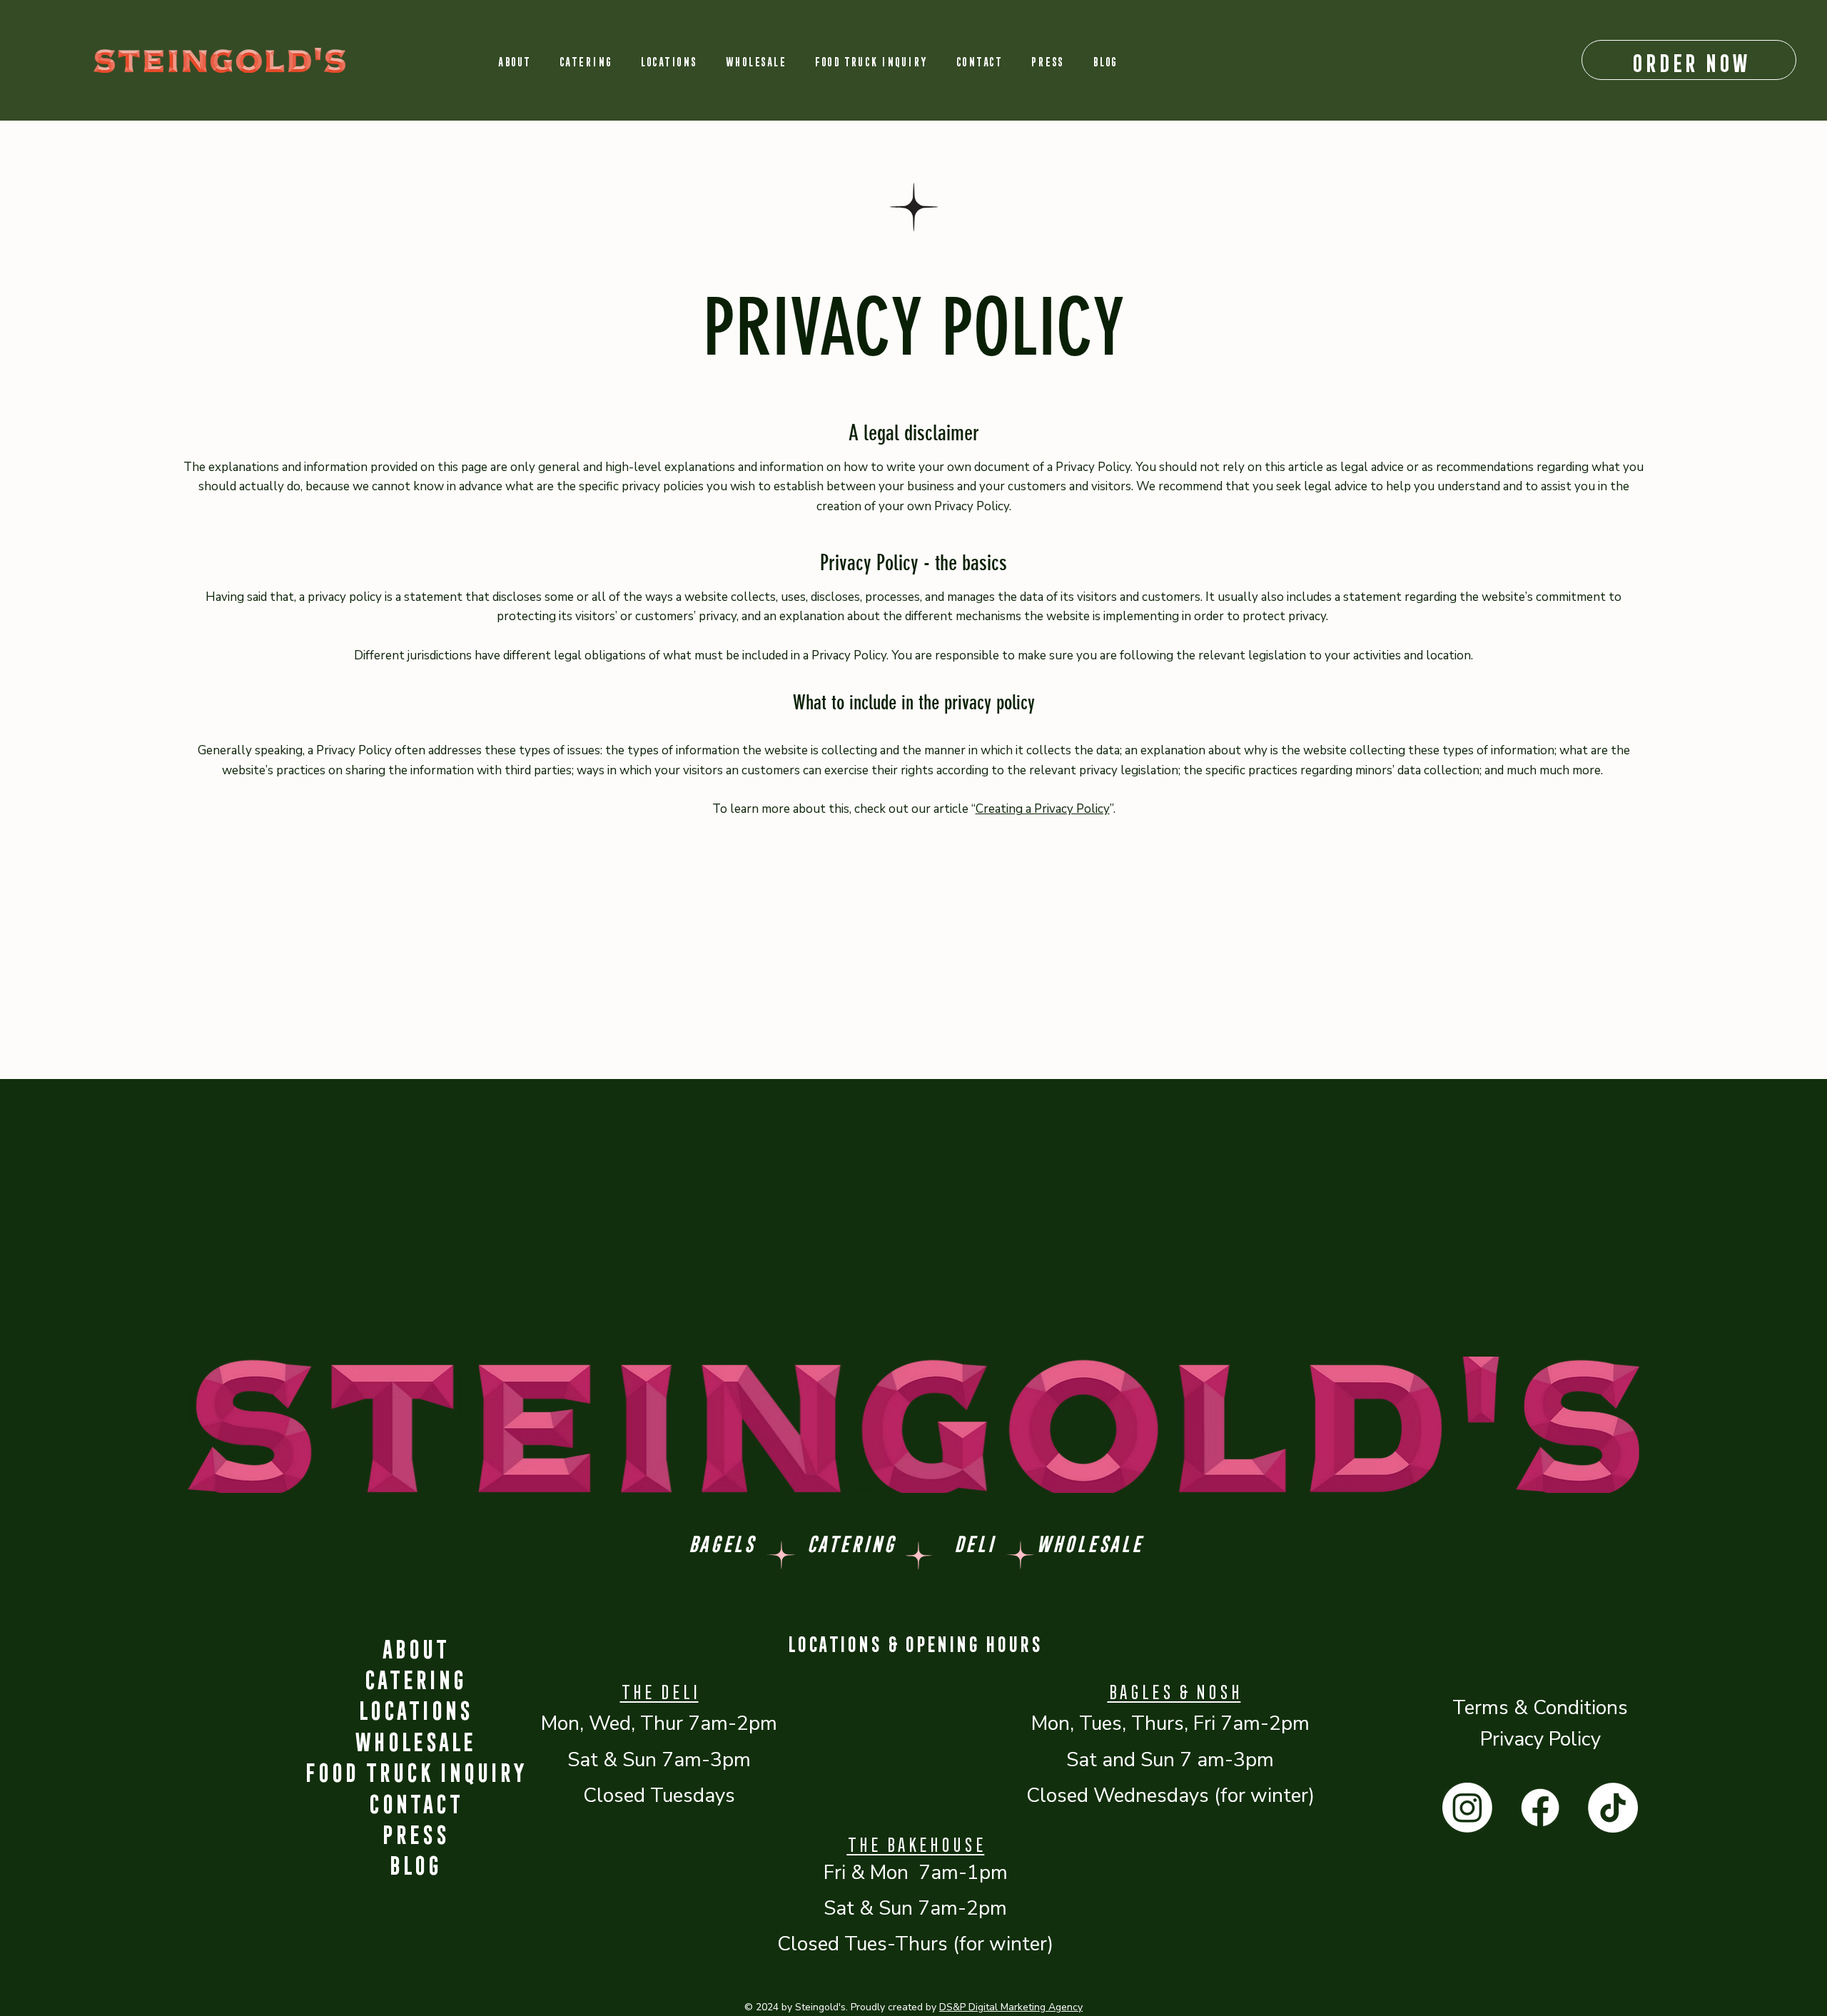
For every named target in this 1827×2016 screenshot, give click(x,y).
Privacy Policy (1540, 1739)
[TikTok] (1613, 1808)
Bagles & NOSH (1174, 1689)
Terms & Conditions (1540, 1708)
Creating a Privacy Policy (1043, 809)
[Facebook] (1540, 1808)
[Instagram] (1467, 1808)
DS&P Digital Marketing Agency (1011, 2007)
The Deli (659, 1689)
